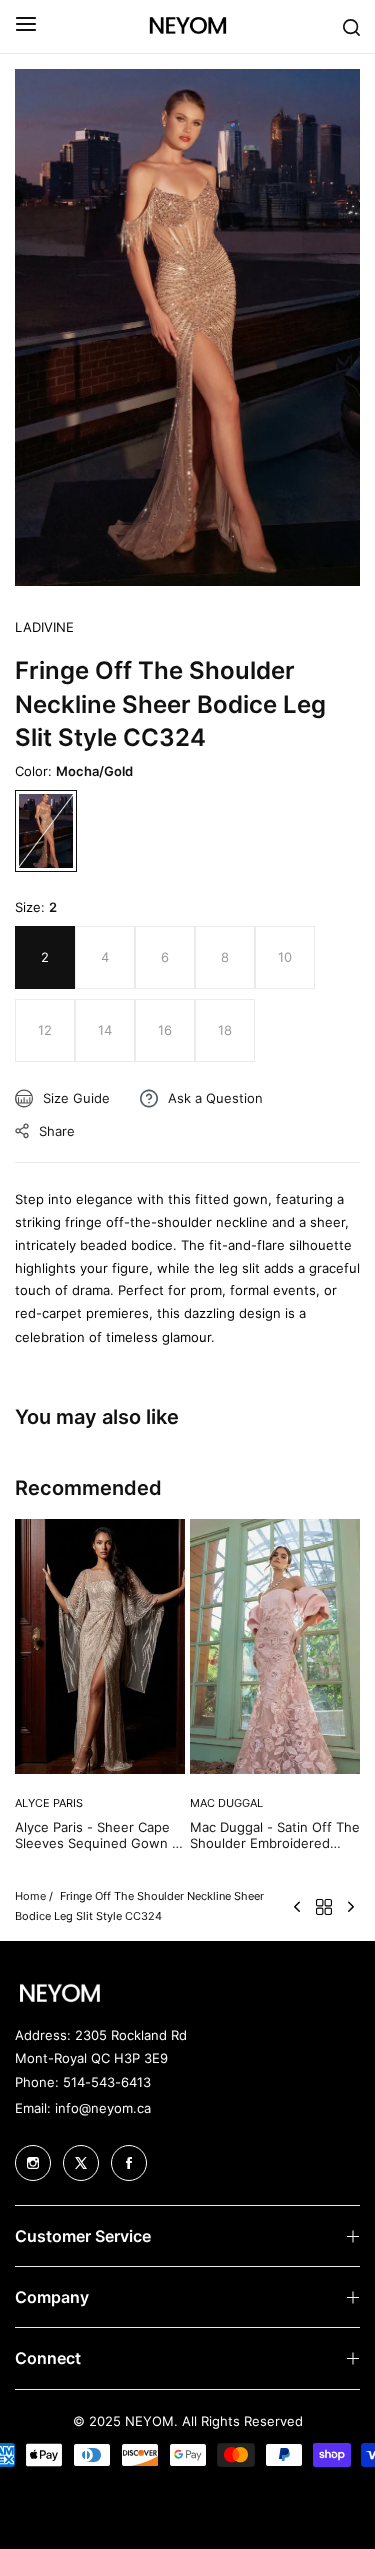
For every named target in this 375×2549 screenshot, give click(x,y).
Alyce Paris (49, 1803)
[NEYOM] (188, 26)
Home (30, 1896)
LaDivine (44, 627)
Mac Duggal (226, 1803)
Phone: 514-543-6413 (83, 2082)
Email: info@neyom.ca (83, 2108)
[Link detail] (33, 2163)
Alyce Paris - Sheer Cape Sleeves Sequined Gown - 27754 (96, 1836)
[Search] (351, 26)
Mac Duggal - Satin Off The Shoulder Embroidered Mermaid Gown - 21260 (275, 1836)
